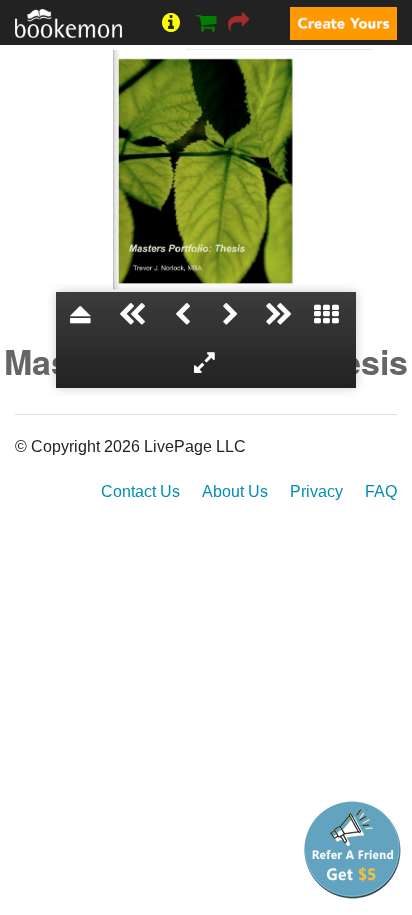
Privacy (316, 491)
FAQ (381, 491)
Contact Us (140, 491)
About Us (235, 491)
